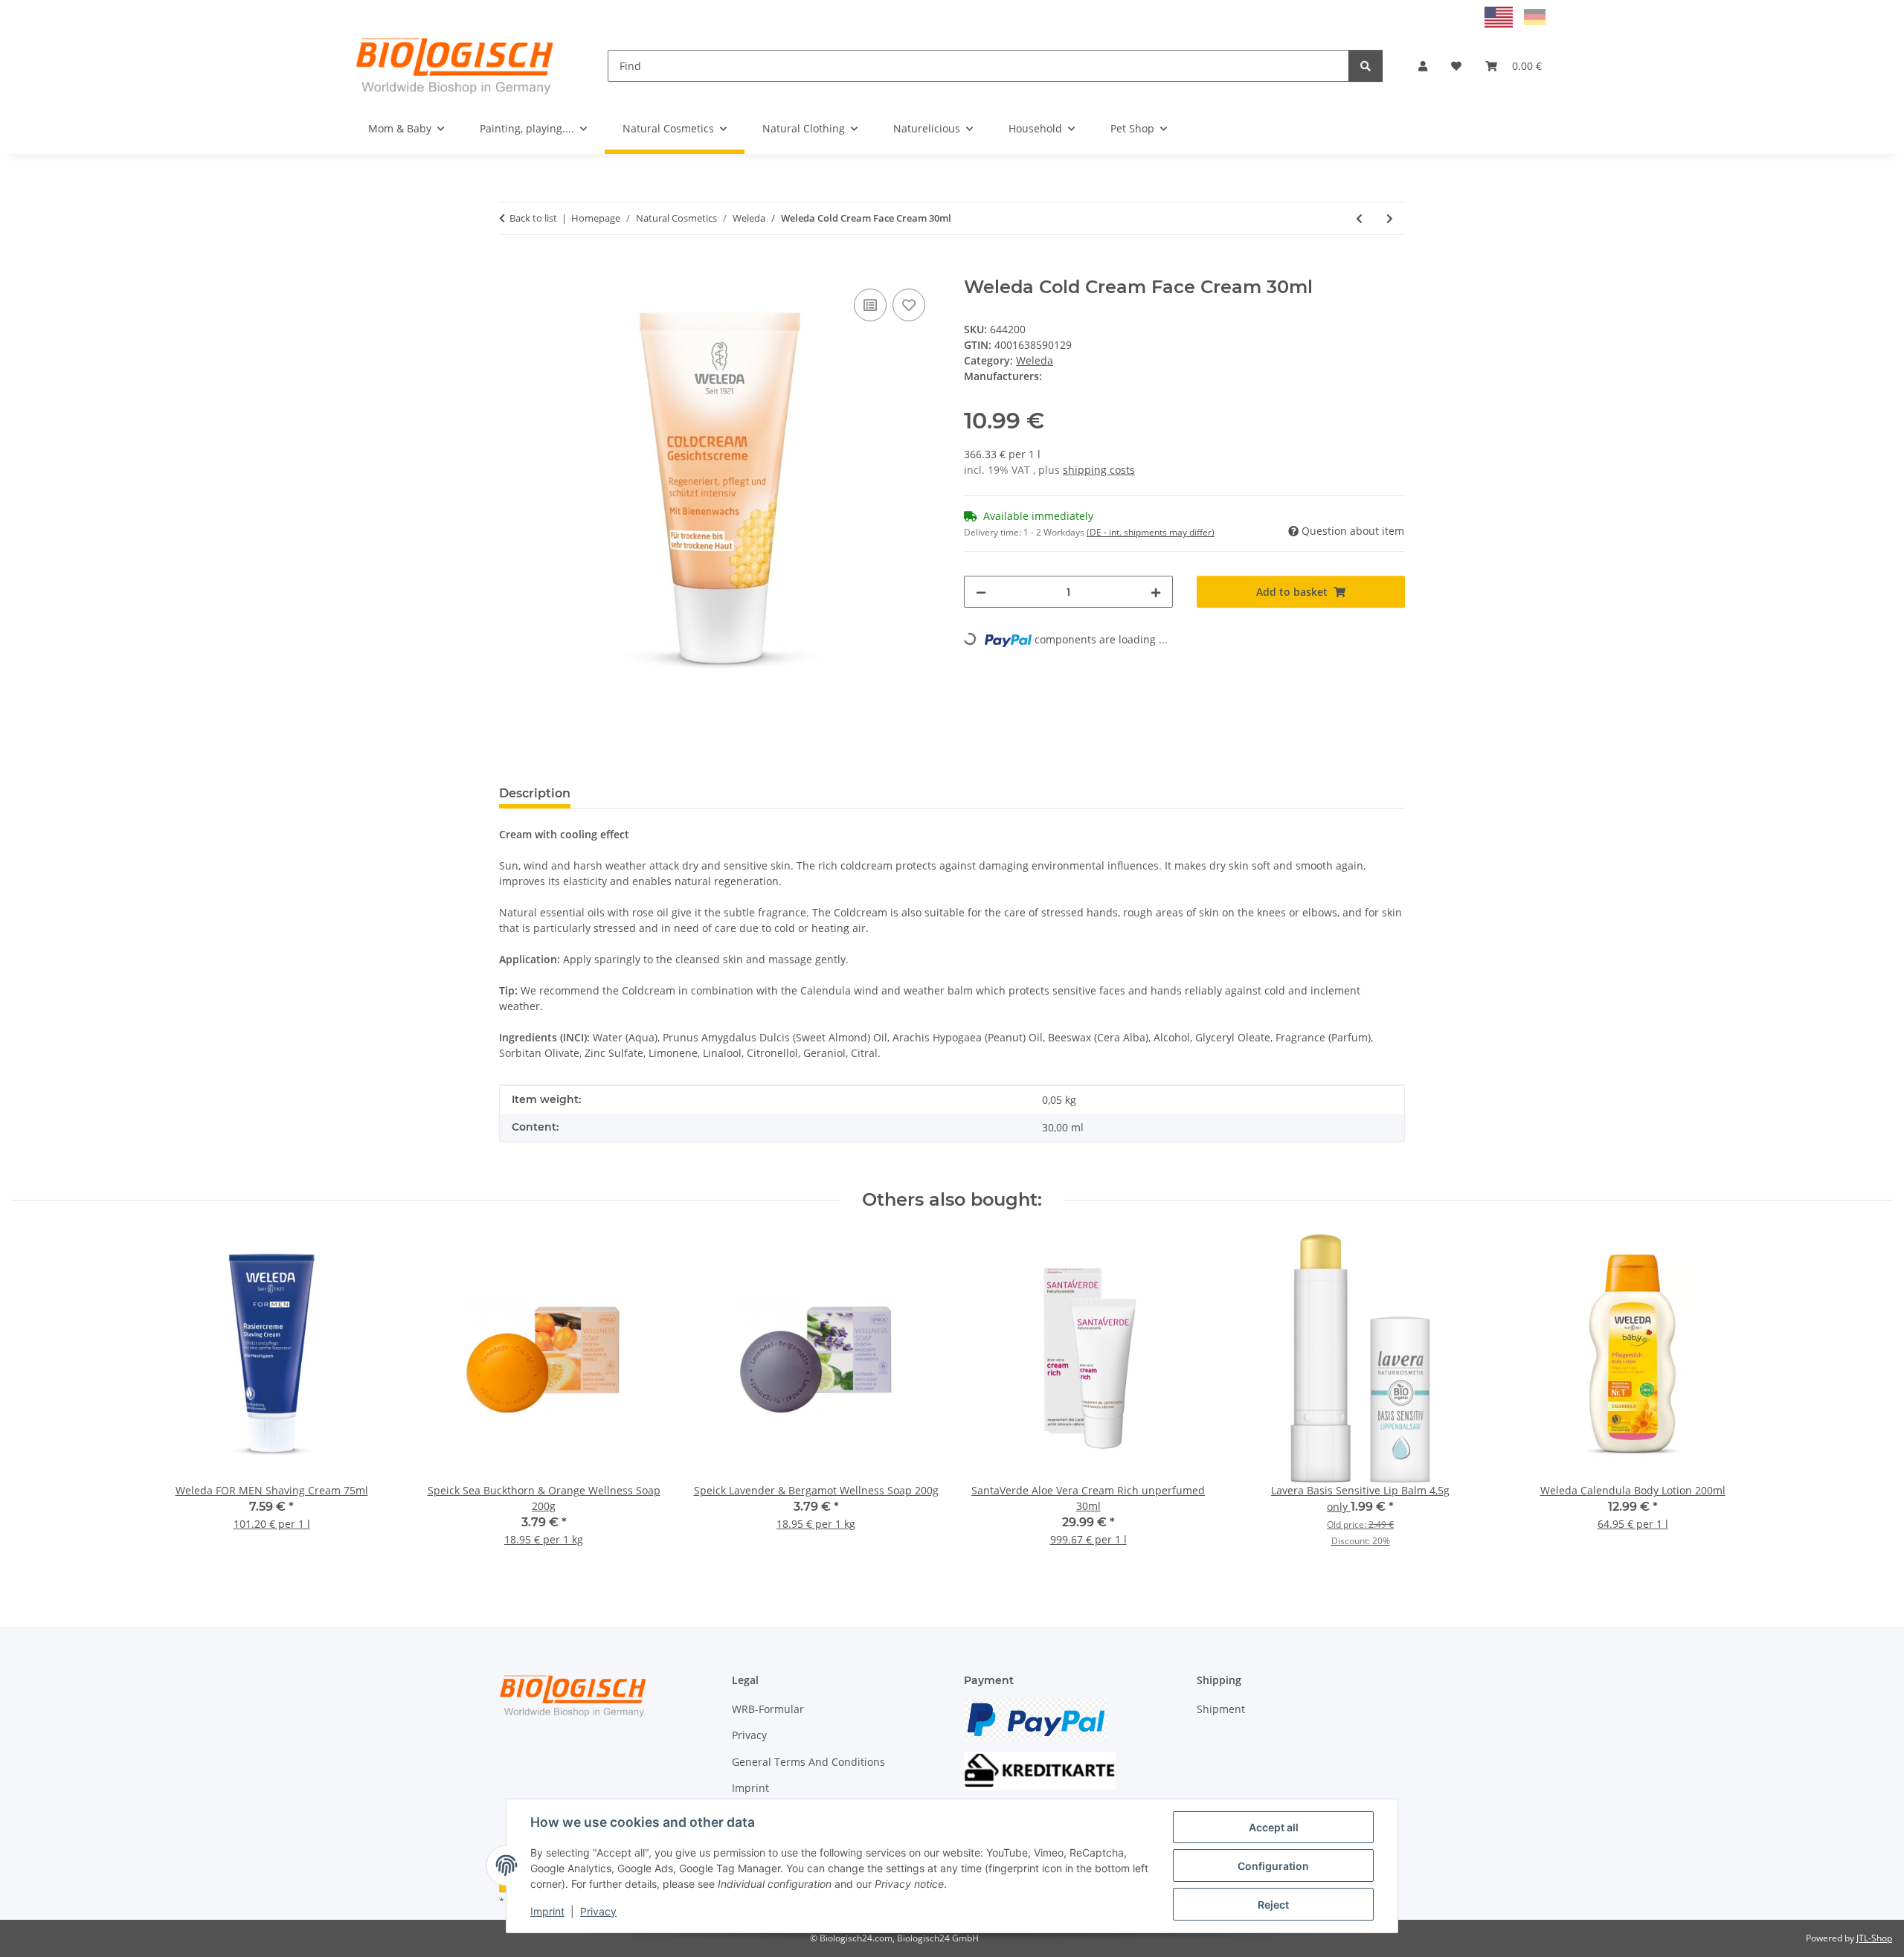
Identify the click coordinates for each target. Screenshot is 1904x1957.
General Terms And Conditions (808, 1762)
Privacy (598, 1911)
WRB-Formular (768, 1709)
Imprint (547, 1911)
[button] (1423, 66)
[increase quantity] (1156, 592)
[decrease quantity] (981, 592)
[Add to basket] (511, 269)
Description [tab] (535, 793)
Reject (1273, 1905)
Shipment (1221, 1709)
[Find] (1366, 66)
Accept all (1274, 1827)
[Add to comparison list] (870, 305)
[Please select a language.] (1501, 16)
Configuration (1273, 1866)
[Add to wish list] (909, 305)
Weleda (1035, 360)
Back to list (533, 218)
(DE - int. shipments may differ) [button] (1151, 532)
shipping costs (1099, 470)
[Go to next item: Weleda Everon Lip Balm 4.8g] (1390, 218)
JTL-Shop (1874, 1938)
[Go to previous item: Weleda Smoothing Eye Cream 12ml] (1359, 218)
